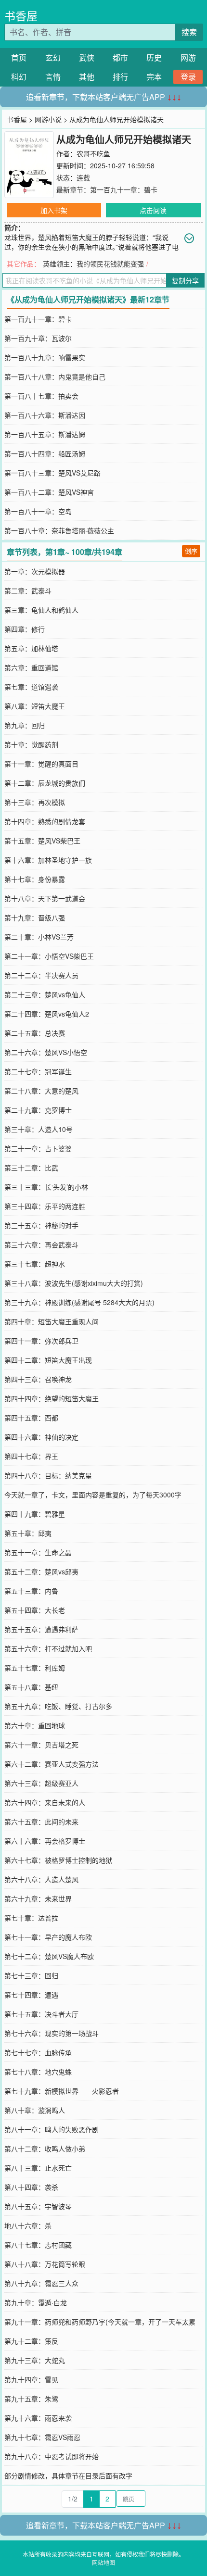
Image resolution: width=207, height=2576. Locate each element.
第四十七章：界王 (31, 1456)
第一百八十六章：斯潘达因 (45, 415)
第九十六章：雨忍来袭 (38, 2418)
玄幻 (53, 57)
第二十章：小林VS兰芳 (39, 937)
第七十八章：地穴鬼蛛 (38, 2072)
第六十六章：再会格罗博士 (45, 1841)
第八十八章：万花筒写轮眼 (45, 2264)
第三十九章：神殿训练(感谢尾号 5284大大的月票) (79, 1302)
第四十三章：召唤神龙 (38, 1379)
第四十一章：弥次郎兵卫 (41, 1341)
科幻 (19, 77)
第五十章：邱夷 (28, 1533)
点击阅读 (153, 210)
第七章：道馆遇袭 (31, 687)
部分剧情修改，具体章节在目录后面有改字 (68, 2475)
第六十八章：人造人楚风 (41, 1879)
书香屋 (21, 16)
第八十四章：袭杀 (31, 2187)
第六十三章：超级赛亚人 (41, 1783)
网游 (188, 57)
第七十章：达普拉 (31, 1918)
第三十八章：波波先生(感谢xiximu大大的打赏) (74, 1283)
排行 (120, 77)
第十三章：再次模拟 (35, 802)
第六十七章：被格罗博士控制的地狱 (58, 1860)
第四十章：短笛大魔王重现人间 (52, 1321)
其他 (87, 77)
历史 (154, 57)
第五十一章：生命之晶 (38, 1552)
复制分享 (185, 280)
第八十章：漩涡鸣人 (35, 2110)
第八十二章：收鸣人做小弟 (45, 2149)
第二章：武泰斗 (28, 591)
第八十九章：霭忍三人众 (41, 2283)
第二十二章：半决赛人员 (41, 975)
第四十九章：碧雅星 (35, 1514)
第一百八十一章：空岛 (38, 511)
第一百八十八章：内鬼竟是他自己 (55, 377)
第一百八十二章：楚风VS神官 (49, 492)
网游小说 (48, 119)
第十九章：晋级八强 (35, 917)
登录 (188, 77)
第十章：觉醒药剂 (31, 744)
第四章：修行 (25, 629)
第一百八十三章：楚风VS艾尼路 (52, 473)
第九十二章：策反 (31, 2341)
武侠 (87, 57)
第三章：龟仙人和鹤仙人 (41, 610)
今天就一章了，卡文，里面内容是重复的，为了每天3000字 (93, 1495)
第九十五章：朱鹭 (31, 2399)
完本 (154, 77)
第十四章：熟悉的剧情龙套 (45, 821)
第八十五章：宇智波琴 (38, 2206)
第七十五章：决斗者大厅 (41, 2014)
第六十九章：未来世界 (38, 1898)
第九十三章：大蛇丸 (35, 2360)
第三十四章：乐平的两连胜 (45, 1206)
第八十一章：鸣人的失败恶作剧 (52, 2129)
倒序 (191, 551)
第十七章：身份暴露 (35, 879)
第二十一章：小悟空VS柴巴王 (49, 956)
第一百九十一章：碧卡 (124, 189)
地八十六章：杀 (28, 2225)
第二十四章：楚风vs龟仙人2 (47, 1014)
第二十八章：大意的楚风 (41, 1091)
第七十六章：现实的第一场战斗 (52, 2033)
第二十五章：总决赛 (35, 1033)
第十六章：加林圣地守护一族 (48, 860)
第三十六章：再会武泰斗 (41, 1244)
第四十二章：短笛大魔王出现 (48, 1360)
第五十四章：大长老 (35, 1610)
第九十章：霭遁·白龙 (36, 2302)
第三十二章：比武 (31, 1168)
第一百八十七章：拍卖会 (41, 396)
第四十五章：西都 (31, 1418)
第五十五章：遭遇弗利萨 (41, 1629)
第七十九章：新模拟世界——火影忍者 (62, 2091)
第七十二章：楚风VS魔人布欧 (49, 1956)
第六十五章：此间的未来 (41, 1822)
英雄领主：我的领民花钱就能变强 (93, 264)
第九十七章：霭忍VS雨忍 (42, 2437)
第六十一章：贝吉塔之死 (41, 1745)
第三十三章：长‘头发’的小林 (46, 1187)
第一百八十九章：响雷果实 (45, 357)
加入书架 (54, 210)
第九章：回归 (25, 725)
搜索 (189, 32)
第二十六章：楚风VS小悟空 (46, 1052)
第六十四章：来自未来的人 (45, 1802)
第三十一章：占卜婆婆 (38, 1148)
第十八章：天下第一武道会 (45, 898)
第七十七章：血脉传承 (38, 2052)
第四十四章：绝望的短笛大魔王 (52, 1398)
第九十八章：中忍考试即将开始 (52, 2456)
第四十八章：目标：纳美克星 (48, 1475)
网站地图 (103, 2562)
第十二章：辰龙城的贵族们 (45, 783)
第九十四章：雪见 (31, 2379)
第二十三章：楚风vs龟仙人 (45, 994)
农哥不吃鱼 (93, 153)
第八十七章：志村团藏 (38, 2245)
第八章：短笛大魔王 (35, 706)
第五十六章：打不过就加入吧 (48, 1648)
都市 (120, 57)
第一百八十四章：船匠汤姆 (45, 453)
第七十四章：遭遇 (31, 1995)
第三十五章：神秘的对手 (41, 1225)
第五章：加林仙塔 (31, 648)
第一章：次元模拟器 (35, 571)
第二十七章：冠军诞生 (38, 1071)
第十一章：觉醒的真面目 (41, 764)
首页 (19, 57)
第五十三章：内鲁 (31, 1591)
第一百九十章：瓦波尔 (38, 338)
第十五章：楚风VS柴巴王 (42, 841)
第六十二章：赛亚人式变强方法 (52, 1764)
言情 (53, 77)
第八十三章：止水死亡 (38, 2168)
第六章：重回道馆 (31, 667)
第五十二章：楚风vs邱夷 (41, 1571)
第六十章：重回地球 (35, 1725)
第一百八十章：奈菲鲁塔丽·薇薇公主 (59, 530)
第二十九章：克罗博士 (38, 1110)
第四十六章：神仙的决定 (41, 1437)
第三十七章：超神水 (35, 1264)
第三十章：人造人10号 (39, 1129)
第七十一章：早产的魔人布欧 (48, 1937)
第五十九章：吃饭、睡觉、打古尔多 (58, 1706)
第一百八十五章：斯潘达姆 (45, 434)
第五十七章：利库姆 (35, 1668)
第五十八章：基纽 (31, 1687)
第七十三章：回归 (31, 1975)
